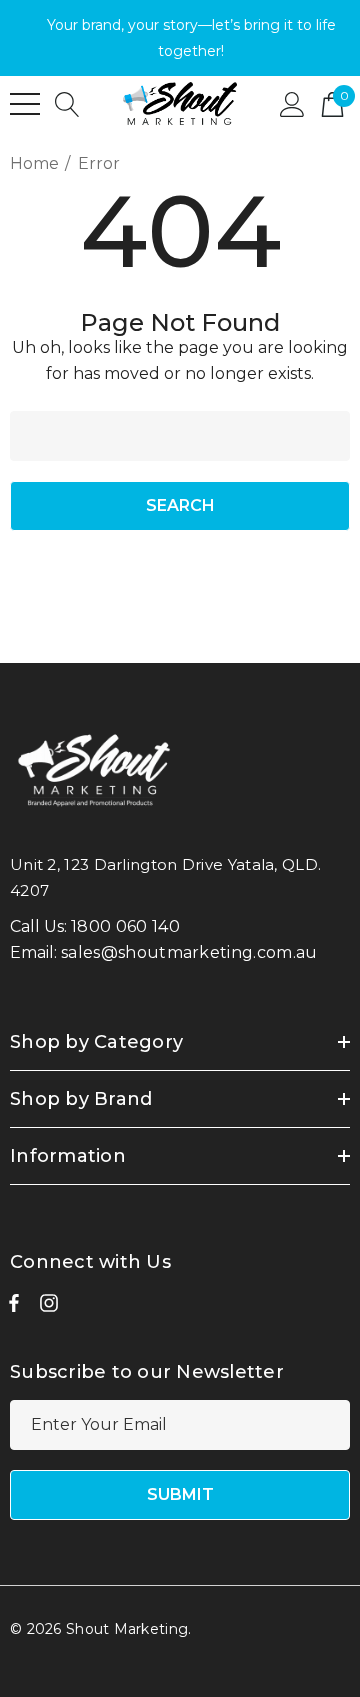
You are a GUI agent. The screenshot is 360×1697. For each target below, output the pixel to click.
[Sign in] (292, 103)
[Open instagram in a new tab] (49, 1308)
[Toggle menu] (25, 104)
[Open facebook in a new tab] (14, 1308)
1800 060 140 (125, 926)
